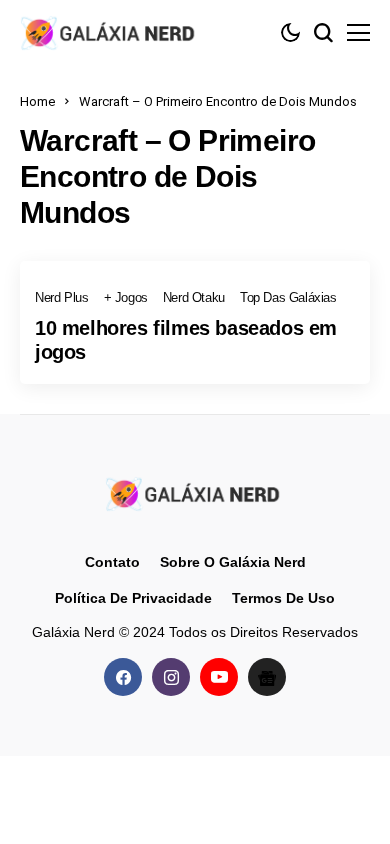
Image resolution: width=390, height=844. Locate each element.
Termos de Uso (283, 598)
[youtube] (219, 677)
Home (37, 101)
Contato (112, 562)
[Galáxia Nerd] (110, 32)
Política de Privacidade (133, 598)
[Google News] (267, 677)
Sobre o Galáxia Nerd (233, 562)
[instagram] (171, 677)
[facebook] (123, 677)
